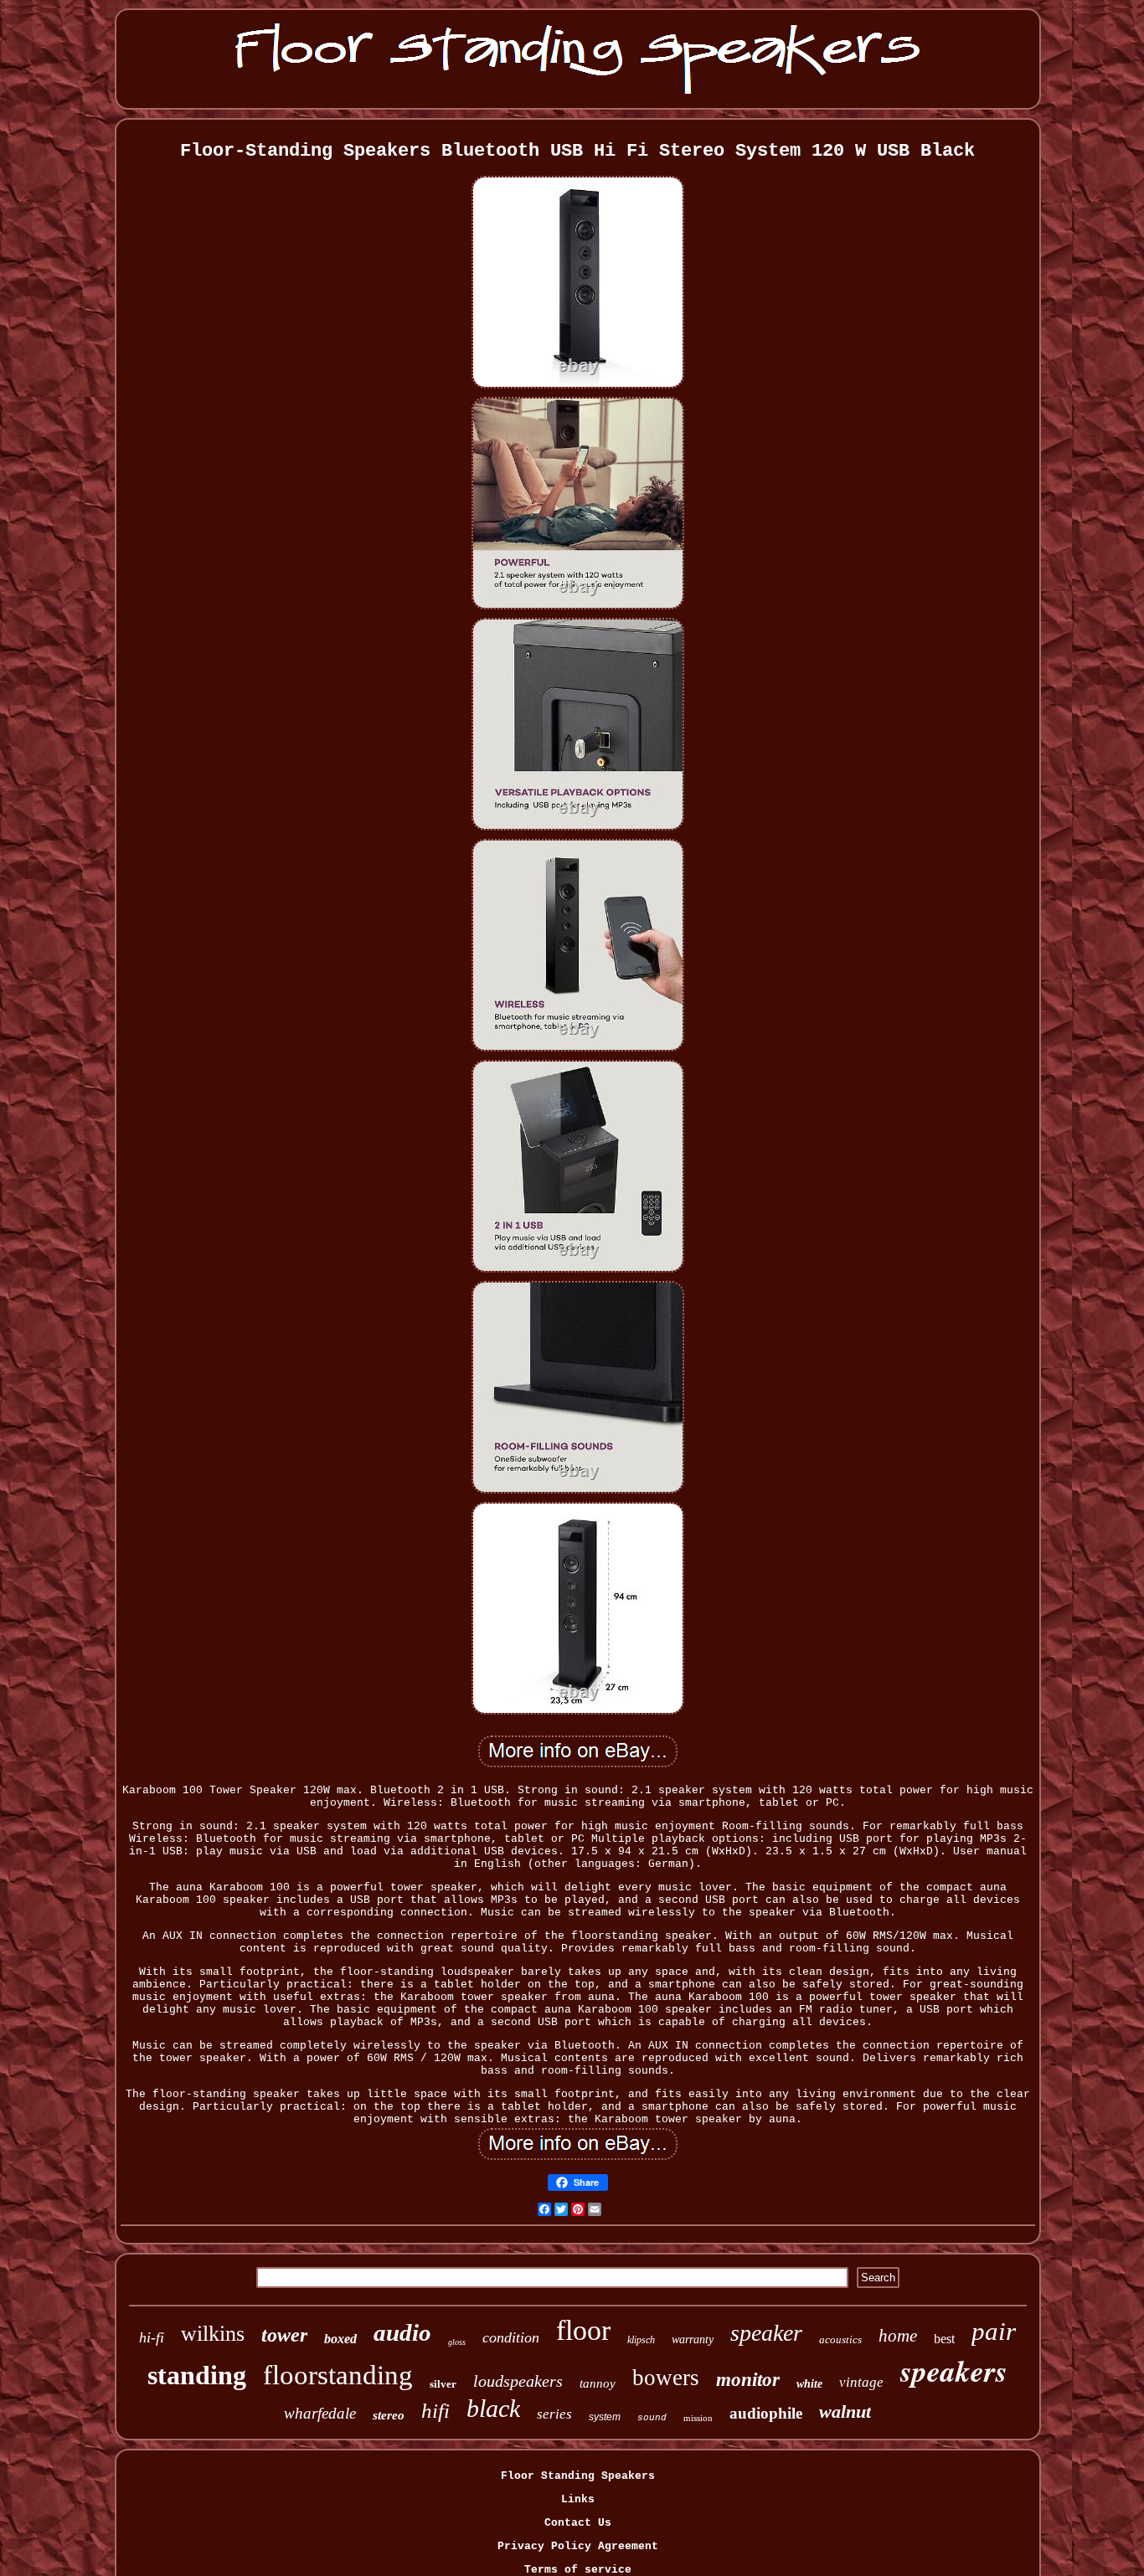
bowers (666, 2378)
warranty (693, 2339)
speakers (954, 2370)
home (898, 2336)
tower (284, 2335)
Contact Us (578, 2523)
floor (583, 2330)
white (809, 2384)
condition (511, 2337)
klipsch (641, 2340)
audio (402, 2332)
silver (443, 2384)
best (944, 2339)
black (493, 2408)
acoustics (840, 2339)
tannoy (598, 2383)
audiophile (766, 2413)
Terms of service (578, 2570)
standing (197, 2375)
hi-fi (152, 2337)
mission (698, 2418)
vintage (861, 2382)
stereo (389, 2415)
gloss (457, 2342)
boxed (340, 2339)
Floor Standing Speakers (578, 2476)
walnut (845, 2411)
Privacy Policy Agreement (578, 2546)
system (605, 2417)
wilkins (213, 2334)
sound (652, 2418)
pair (994, 2331)
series (554, 2414)
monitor (748, 2380)
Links (578, 2499)
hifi (435, 2411)
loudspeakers (518, 2381)
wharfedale (320, 2413)
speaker (766, 2333)
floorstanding (338, 2375)
